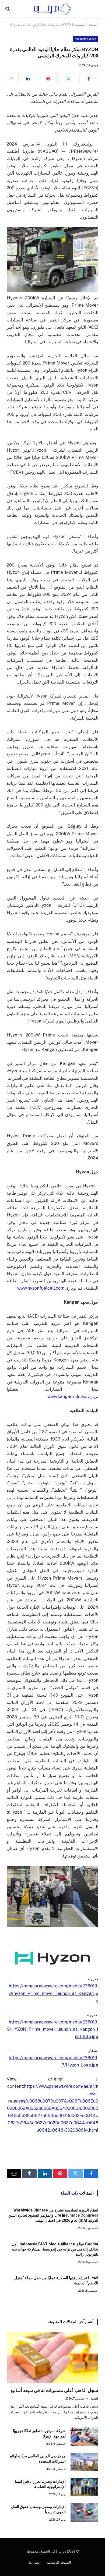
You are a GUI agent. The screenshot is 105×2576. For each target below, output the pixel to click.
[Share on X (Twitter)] (69, 79)
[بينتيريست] (48, 79)
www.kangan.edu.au (67, 1397)
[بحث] (8, 9)
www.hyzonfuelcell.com (41, 1288)
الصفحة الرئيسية (87, 25)
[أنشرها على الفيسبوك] (89, 79)
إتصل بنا (35, 2562)
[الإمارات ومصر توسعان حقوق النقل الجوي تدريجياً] (84, 2513)
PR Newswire (85, 39)
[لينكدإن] (28, 79)
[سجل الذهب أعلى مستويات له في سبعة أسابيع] (52, 2357)
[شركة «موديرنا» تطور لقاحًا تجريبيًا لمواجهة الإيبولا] (84, 2437)
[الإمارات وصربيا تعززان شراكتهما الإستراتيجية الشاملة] (84, 2487)
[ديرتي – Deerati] (52, 9)
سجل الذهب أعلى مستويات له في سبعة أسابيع (54, 2390)
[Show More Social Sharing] (12, 79)
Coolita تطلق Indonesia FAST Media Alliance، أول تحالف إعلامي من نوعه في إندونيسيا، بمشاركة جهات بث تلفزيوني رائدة (55, 2249)
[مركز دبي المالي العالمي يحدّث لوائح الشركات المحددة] (84, 2462)
